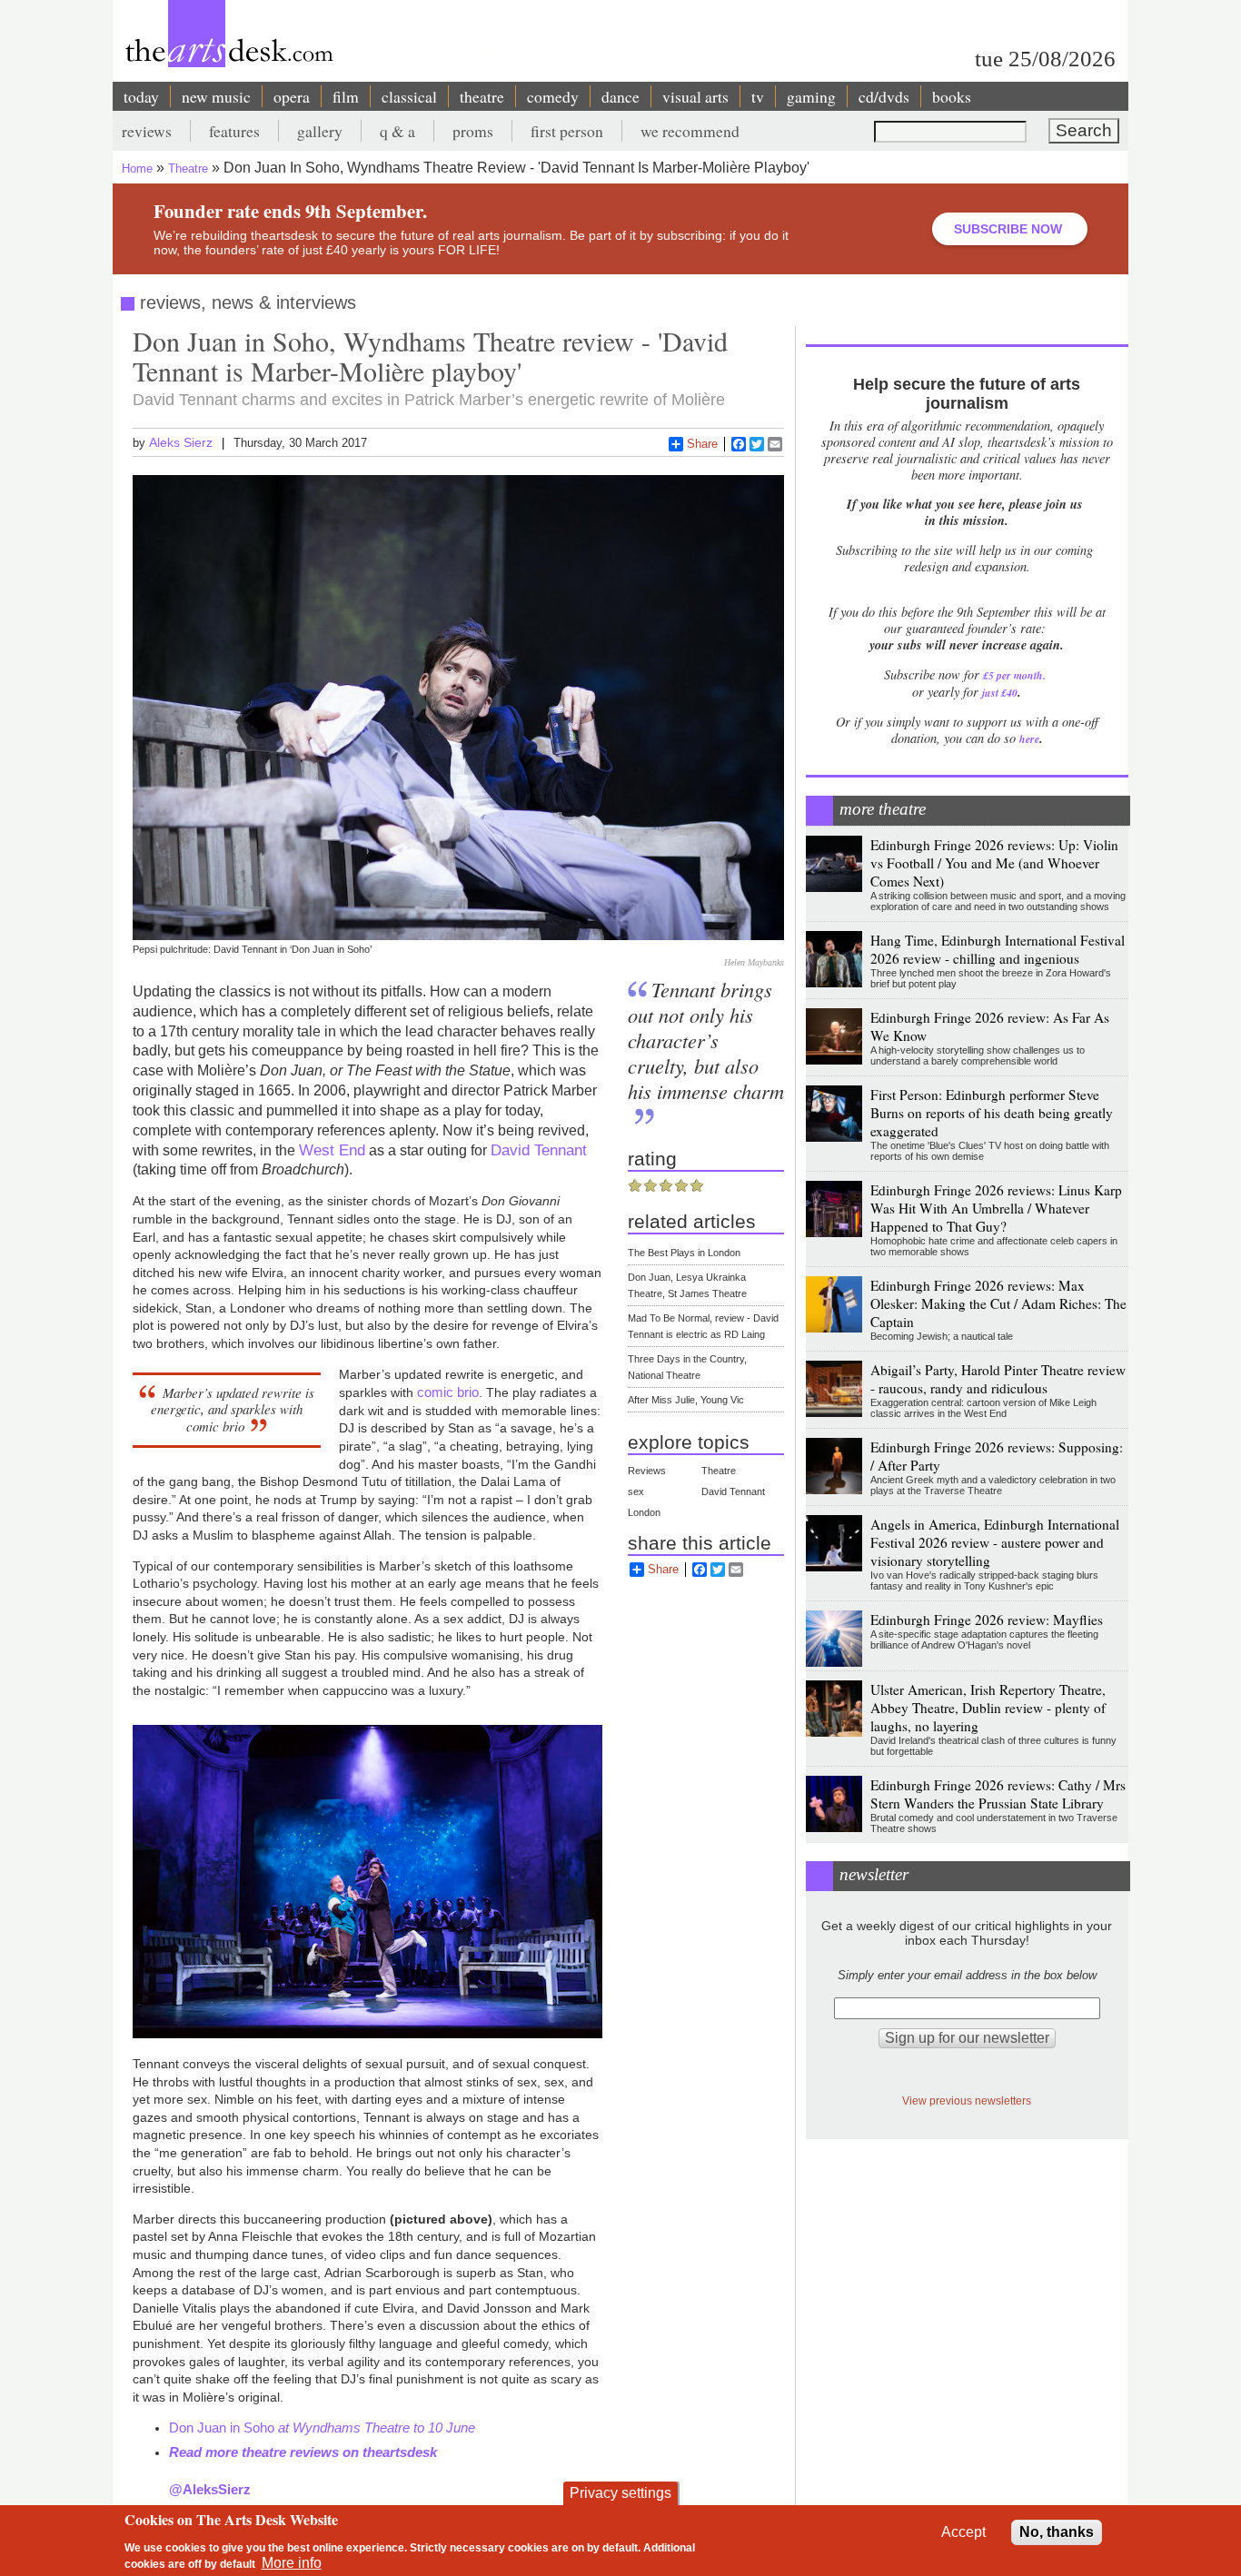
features (234, 131)
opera (292, 96)
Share (702, 444)
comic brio (448, 1392)
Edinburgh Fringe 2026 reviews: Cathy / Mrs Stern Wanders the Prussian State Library (998, 1794)
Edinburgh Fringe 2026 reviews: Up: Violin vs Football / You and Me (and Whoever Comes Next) (994, 863)
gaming (811, 96)
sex (636, 1491)
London (644, 1512)
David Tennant (539, 1150)
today (141, 96)
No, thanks (1057, 2532)
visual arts (695, 96)
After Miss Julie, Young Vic (686, 1400)
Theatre (188, 168)
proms (473, 131)
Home (137, 168)
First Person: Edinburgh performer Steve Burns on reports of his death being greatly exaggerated (992, 1113)
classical (409, 96)
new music (216, 96)
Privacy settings (620, 2493)
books (952, 96)
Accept (963, 2532)
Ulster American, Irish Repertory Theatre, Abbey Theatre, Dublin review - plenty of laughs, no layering (988, 1708)
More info (292, 2563)
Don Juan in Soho (322, 2427)
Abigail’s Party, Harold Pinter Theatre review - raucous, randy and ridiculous (998, 1379)
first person (567, 131)
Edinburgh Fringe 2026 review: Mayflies (987, 1620)
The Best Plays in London (684, 1253)
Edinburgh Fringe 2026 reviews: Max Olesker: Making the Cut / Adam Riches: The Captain (998, 1303)
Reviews (647, 1471)
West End (332, 1150)
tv (758, 96)
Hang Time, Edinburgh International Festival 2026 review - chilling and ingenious (998, 949)
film (346, 96)
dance (620, 96)
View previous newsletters (967, 2100)
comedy (553, 96)
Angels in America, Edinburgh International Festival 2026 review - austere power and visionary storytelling (995, 1542)
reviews (147, 131)
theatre (482, 96)
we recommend (690, 131)
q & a (397, 131)
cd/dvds (884, 96)
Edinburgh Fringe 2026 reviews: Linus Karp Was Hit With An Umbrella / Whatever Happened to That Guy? (996, 1208)
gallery (320, 131)
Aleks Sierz (181, 442)
